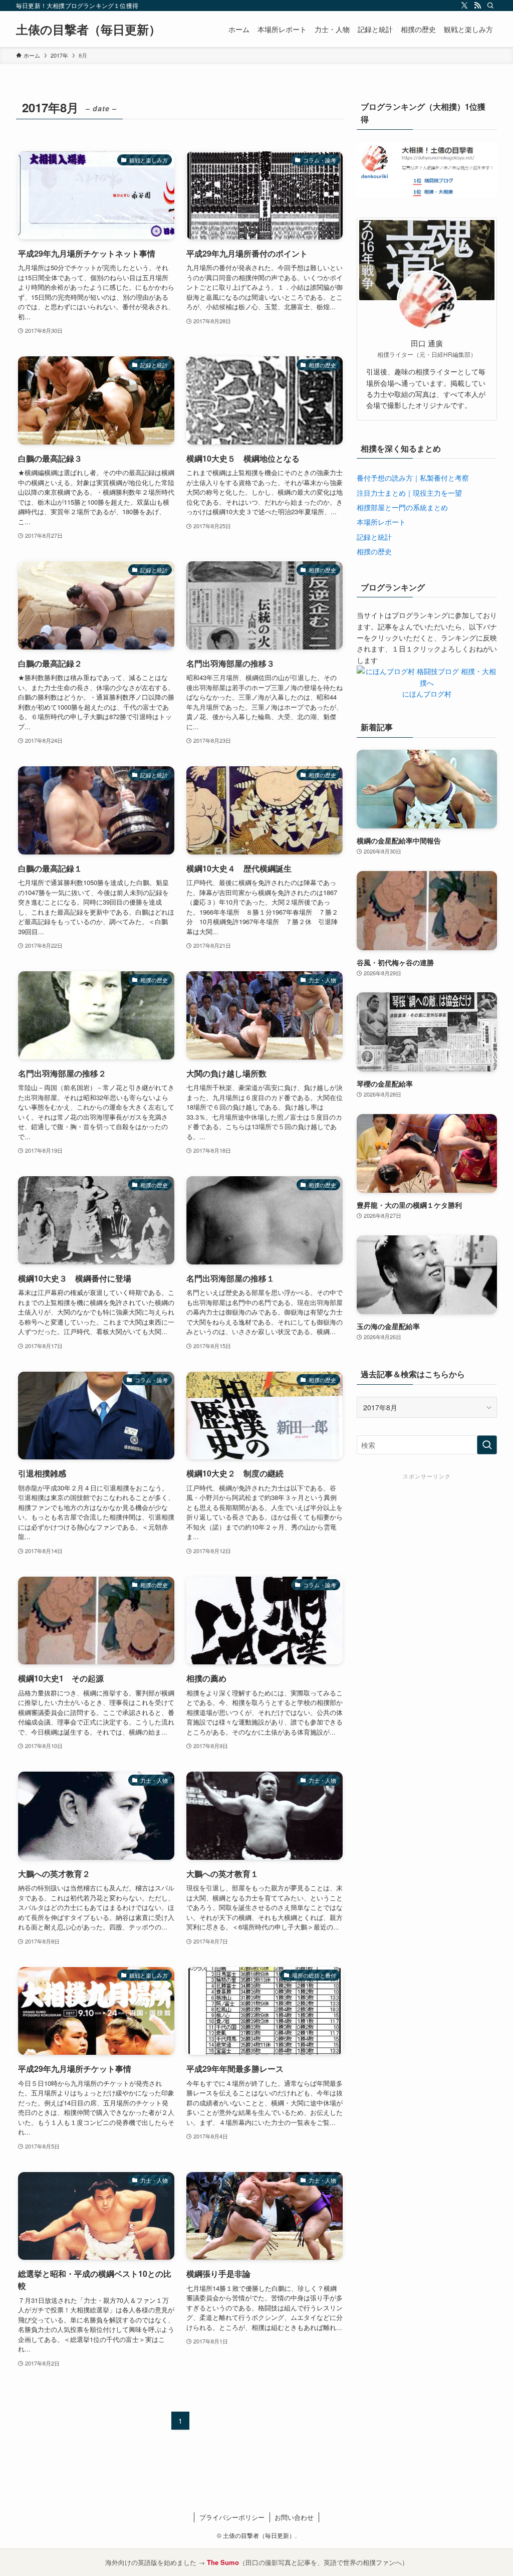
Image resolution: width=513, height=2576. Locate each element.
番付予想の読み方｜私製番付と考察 (413, 478)
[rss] (477, 6)
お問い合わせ (294, 2517)
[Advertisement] (427, 1546)
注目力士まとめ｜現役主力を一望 (409, 493)
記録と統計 (374, 537)
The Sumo (223, 2562)
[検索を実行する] (487, 1445)
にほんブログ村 (427, 694)
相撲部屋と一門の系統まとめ (402, 507)
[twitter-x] (464, 6)
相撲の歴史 (374, 551)
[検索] (490, 6)
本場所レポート (381, 522)
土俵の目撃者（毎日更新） (88, 29)
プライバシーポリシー (232, 2517)
